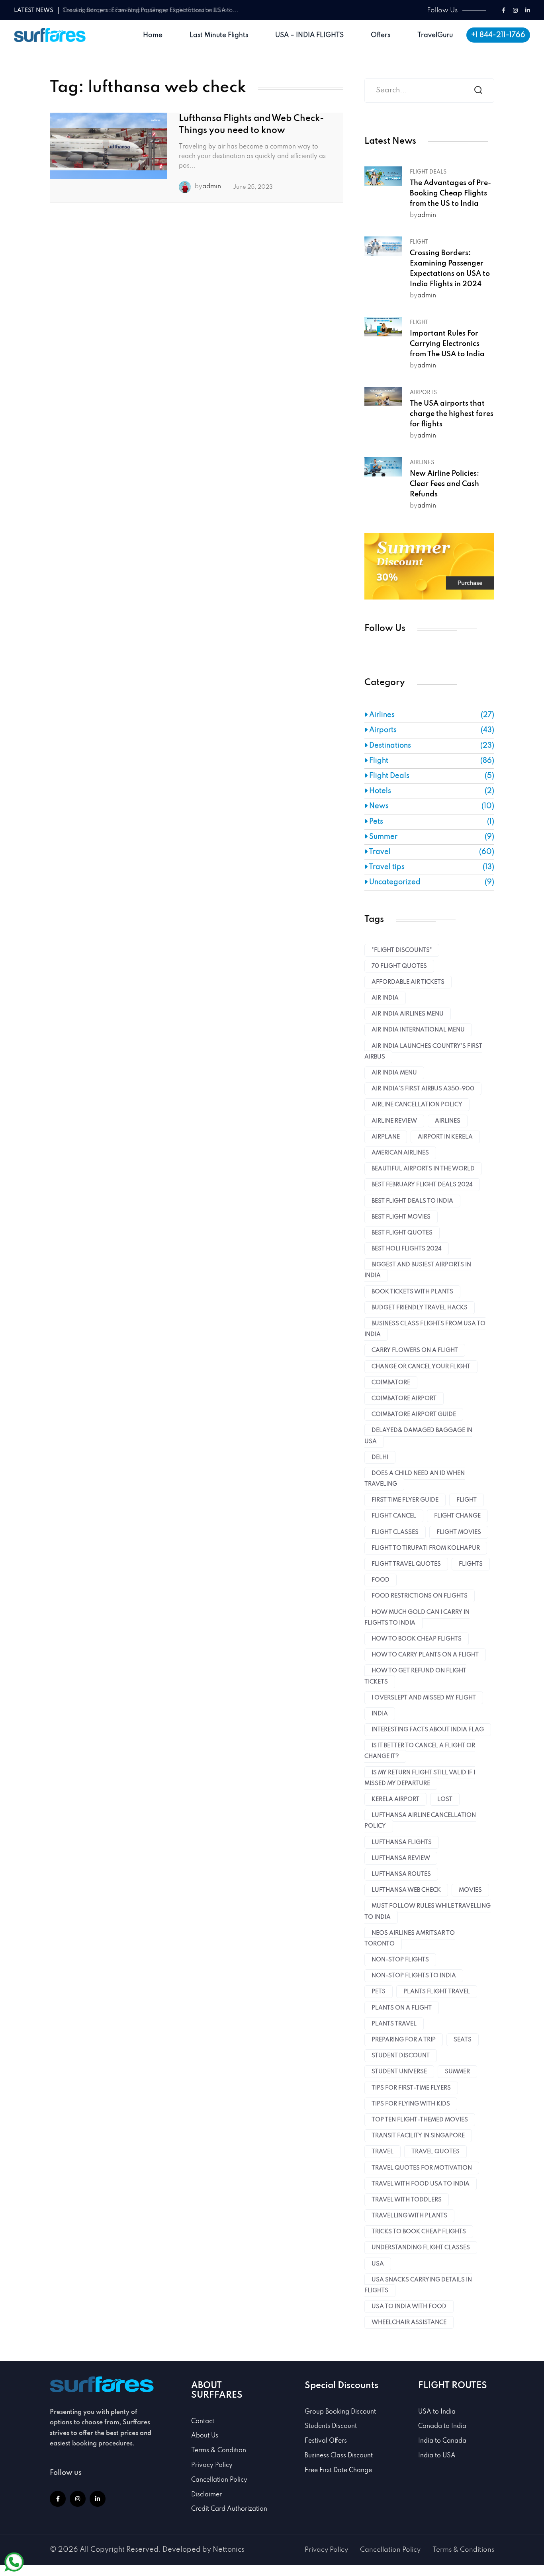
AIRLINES (448, 1121)
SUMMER (457, 2072)
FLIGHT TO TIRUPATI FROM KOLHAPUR (426, 1548)
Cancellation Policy (219, 2480)
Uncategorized (394, 882)
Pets (375, 822)
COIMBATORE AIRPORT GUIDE (414, 1414)
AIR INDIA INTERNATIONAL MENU (418, 1030)
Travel (379, 852)
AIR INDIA (385, 998)
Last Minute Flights (219, 35)
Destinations (389, 746)
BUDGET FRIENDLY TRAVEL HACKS (420, 1308)
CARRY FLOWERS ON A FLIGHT (415, 1350)
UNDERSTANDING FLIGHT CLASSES (421, 2248)
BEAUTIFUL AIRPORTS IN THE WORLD (423, 1169)
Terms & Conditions (463, 2550)
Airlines (422, 463)
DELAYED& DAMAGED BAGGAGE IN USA (418, 1436)
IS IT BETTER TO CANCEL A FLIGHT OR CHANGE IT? (420, 1751)
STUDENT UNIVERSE (399, 2072)
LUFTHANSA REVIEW (401, 1858)
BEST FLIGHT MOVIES (401, 1217)
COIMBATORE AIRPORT (404, 1398)
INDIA (380, 1714)
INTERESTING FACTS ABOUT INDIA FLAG (428, 1730)
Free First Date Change (338, 2471)
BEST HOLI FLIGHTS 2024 (407, 1249)
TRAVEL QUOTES (435, 2152)
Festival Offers (326, 2441)
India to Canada (442, 2441)
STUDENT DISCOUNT (401, 2056)
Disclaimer (206, 2495)
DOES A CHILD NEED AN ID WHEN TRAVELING (415, 1479)
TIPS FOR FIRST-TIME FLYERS (411, 2088)
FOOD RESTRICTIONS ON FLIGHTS (420, 1596)
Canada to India (442, 2426)
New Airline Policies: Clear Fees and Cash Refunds (444, 484)
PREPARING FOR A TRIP (404, 2040)
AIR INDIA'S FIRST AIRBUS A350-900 (423, 1089)
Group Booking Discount (340, 2412)
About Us (205, 2436)
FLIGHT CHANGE (457, 1516)
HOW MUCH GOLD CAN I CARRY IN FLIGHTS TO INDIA (417, 1618)
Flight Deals (428, 172)
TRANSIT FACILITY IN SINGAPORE (418, 2136)
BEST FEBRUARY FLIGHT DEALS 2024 (422, 1185)
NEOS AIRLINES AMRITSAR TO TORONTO (410, 1938)
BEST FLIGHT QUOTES (402, 1233)
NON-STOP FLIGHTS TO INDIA (414, 1976)
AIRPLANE (386, 1137)
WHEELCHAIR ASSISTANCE (409, 2322)
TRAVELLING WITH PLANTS (409, 2216)
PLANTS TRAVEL (394, 2024)
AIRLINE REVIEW (394, 1121)
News (378, 806)
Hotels (379, 791)
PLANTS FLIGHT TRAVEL (437, 1992)
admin (212, 187)
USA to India (437, 2412)
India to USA (437, 2456)
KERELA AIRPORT (395, 1799)
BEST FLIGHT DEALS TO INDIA (412, 1201)
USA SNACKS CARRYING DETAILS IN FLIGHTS (418, 2285)
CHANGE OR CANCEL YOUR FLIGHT (421, 1367)
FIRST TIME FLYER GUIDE (405, 1500)
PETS (379, 1992)
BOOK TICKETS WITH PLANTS (412, 1292)
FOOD (381, 1580)
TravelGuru (435, 35)
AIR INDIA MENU (394, 1073)
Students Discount (331, 2426)
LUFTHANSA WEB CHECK (406, 1890)
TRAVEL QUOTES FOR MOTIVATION (422, 2168)
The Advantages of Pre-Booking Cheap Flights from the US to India (450, 193)
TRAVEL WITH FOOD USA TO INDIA (421, 2184)
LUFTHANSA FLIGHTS (402, 1842)
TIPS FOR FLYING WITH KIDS (411, 2104)
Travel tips (386, 867)
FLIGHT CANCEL (394, 1516)
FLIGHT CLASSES (395, 1532)
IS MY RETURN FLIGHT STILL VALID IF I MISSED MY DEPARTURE (420, 1778)
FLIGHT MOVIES (459, 1532)
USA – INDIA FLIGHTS (309, 35)
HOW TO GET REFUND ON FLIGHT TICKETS (415, 1676)
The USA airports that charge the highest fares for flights (452, 414)
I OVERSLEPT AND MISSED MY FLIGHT (424, 1698)
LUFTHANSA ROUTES (401, 1874)
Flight (419, 242)
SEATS (463, 2040)
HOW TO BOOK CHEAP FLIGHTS (417, 1639)
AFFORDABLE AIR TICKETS (408, 982)
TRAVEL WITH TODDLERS (407, 2200)
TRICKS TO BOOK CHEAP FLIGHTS (419, 2232)
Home (153, 35)
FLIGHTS (471, 1564)
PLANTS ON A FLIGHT (402, 2008)
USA (378, 2264)
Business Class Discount (339, 2456)
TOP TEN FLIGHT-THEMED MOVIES (420, 2120)
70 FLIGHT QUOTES (399, 966)
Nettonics (229, 2550)
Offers (381, 35)
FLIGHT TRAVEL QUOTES (406, 1564)
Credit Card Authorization (229, 2509)
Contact (203, 2422)
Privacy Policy (212, 2465)
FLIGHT (467, 1500)
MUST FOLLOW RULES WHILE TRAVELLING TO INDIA (428, 1911)
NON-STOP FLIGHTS (400, 1960)
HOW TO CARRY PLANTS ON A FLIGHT (425, 1655)
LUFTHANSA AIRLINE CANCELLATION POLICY (420, 1821)
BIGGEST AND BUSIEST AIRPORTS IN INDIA (418, 1270)
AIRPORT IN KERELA (445, 1137)
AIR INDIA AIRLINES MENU (408, 1014)
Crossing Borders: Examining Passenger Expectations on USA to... (151, 10)
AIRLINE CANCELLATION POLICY (417, 1105)
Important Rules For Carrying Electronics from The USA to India (447, 344)
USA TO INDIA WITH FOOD (409, 2306)
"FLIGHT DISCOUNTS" (402, 950)
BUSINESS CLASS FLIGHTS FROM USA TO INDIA (425, 1329)
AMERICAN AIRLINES (400, 1153)
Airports (423, 393)
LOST (445, 1799)
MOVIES (470, 1890)
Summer (383, 837)
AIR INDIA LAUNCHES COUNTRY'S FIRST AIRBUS (423, 1052)
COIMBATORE (391, 1383)
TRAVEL (383, 2152)
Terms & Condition (219, 2451)
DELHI (380, 1457)
